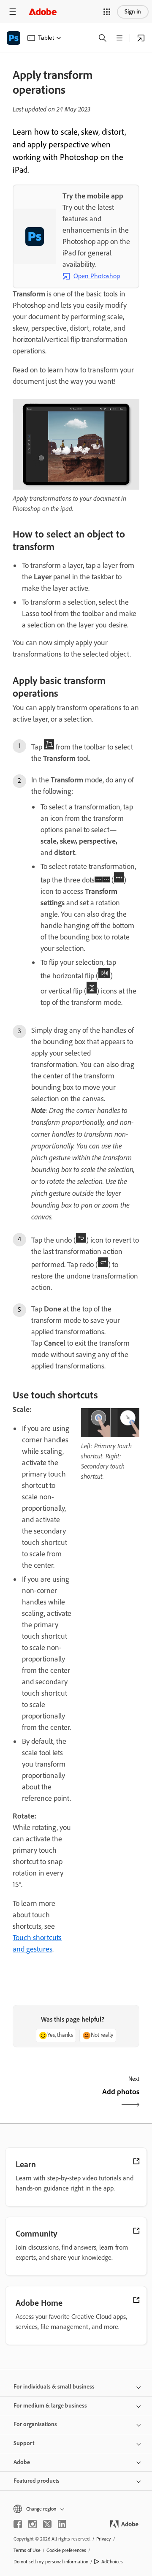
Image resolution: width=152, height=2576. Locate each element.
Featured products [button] (37, 2481)
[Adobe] (43, 12)
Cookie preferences (66, 2550)
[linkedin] (62, 2524)
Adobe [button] (22, 2462)
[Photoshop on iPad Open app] (141, 38)
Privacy (104, 2539)
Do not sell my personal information (51, 2562)
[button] (107, 12)
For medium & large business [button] (50, 2406)
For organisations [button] (35, 2424)
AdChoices (112, 2562)
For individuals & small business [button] (54, 2387)
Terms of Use (27, 2550)
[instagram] (33, 2524)
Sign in (133, 12)
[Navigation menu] (13, 12)
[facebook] (18, 2524)
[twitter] (47, 2524)
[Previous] (43, 2099)
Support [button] (24, 2443)
